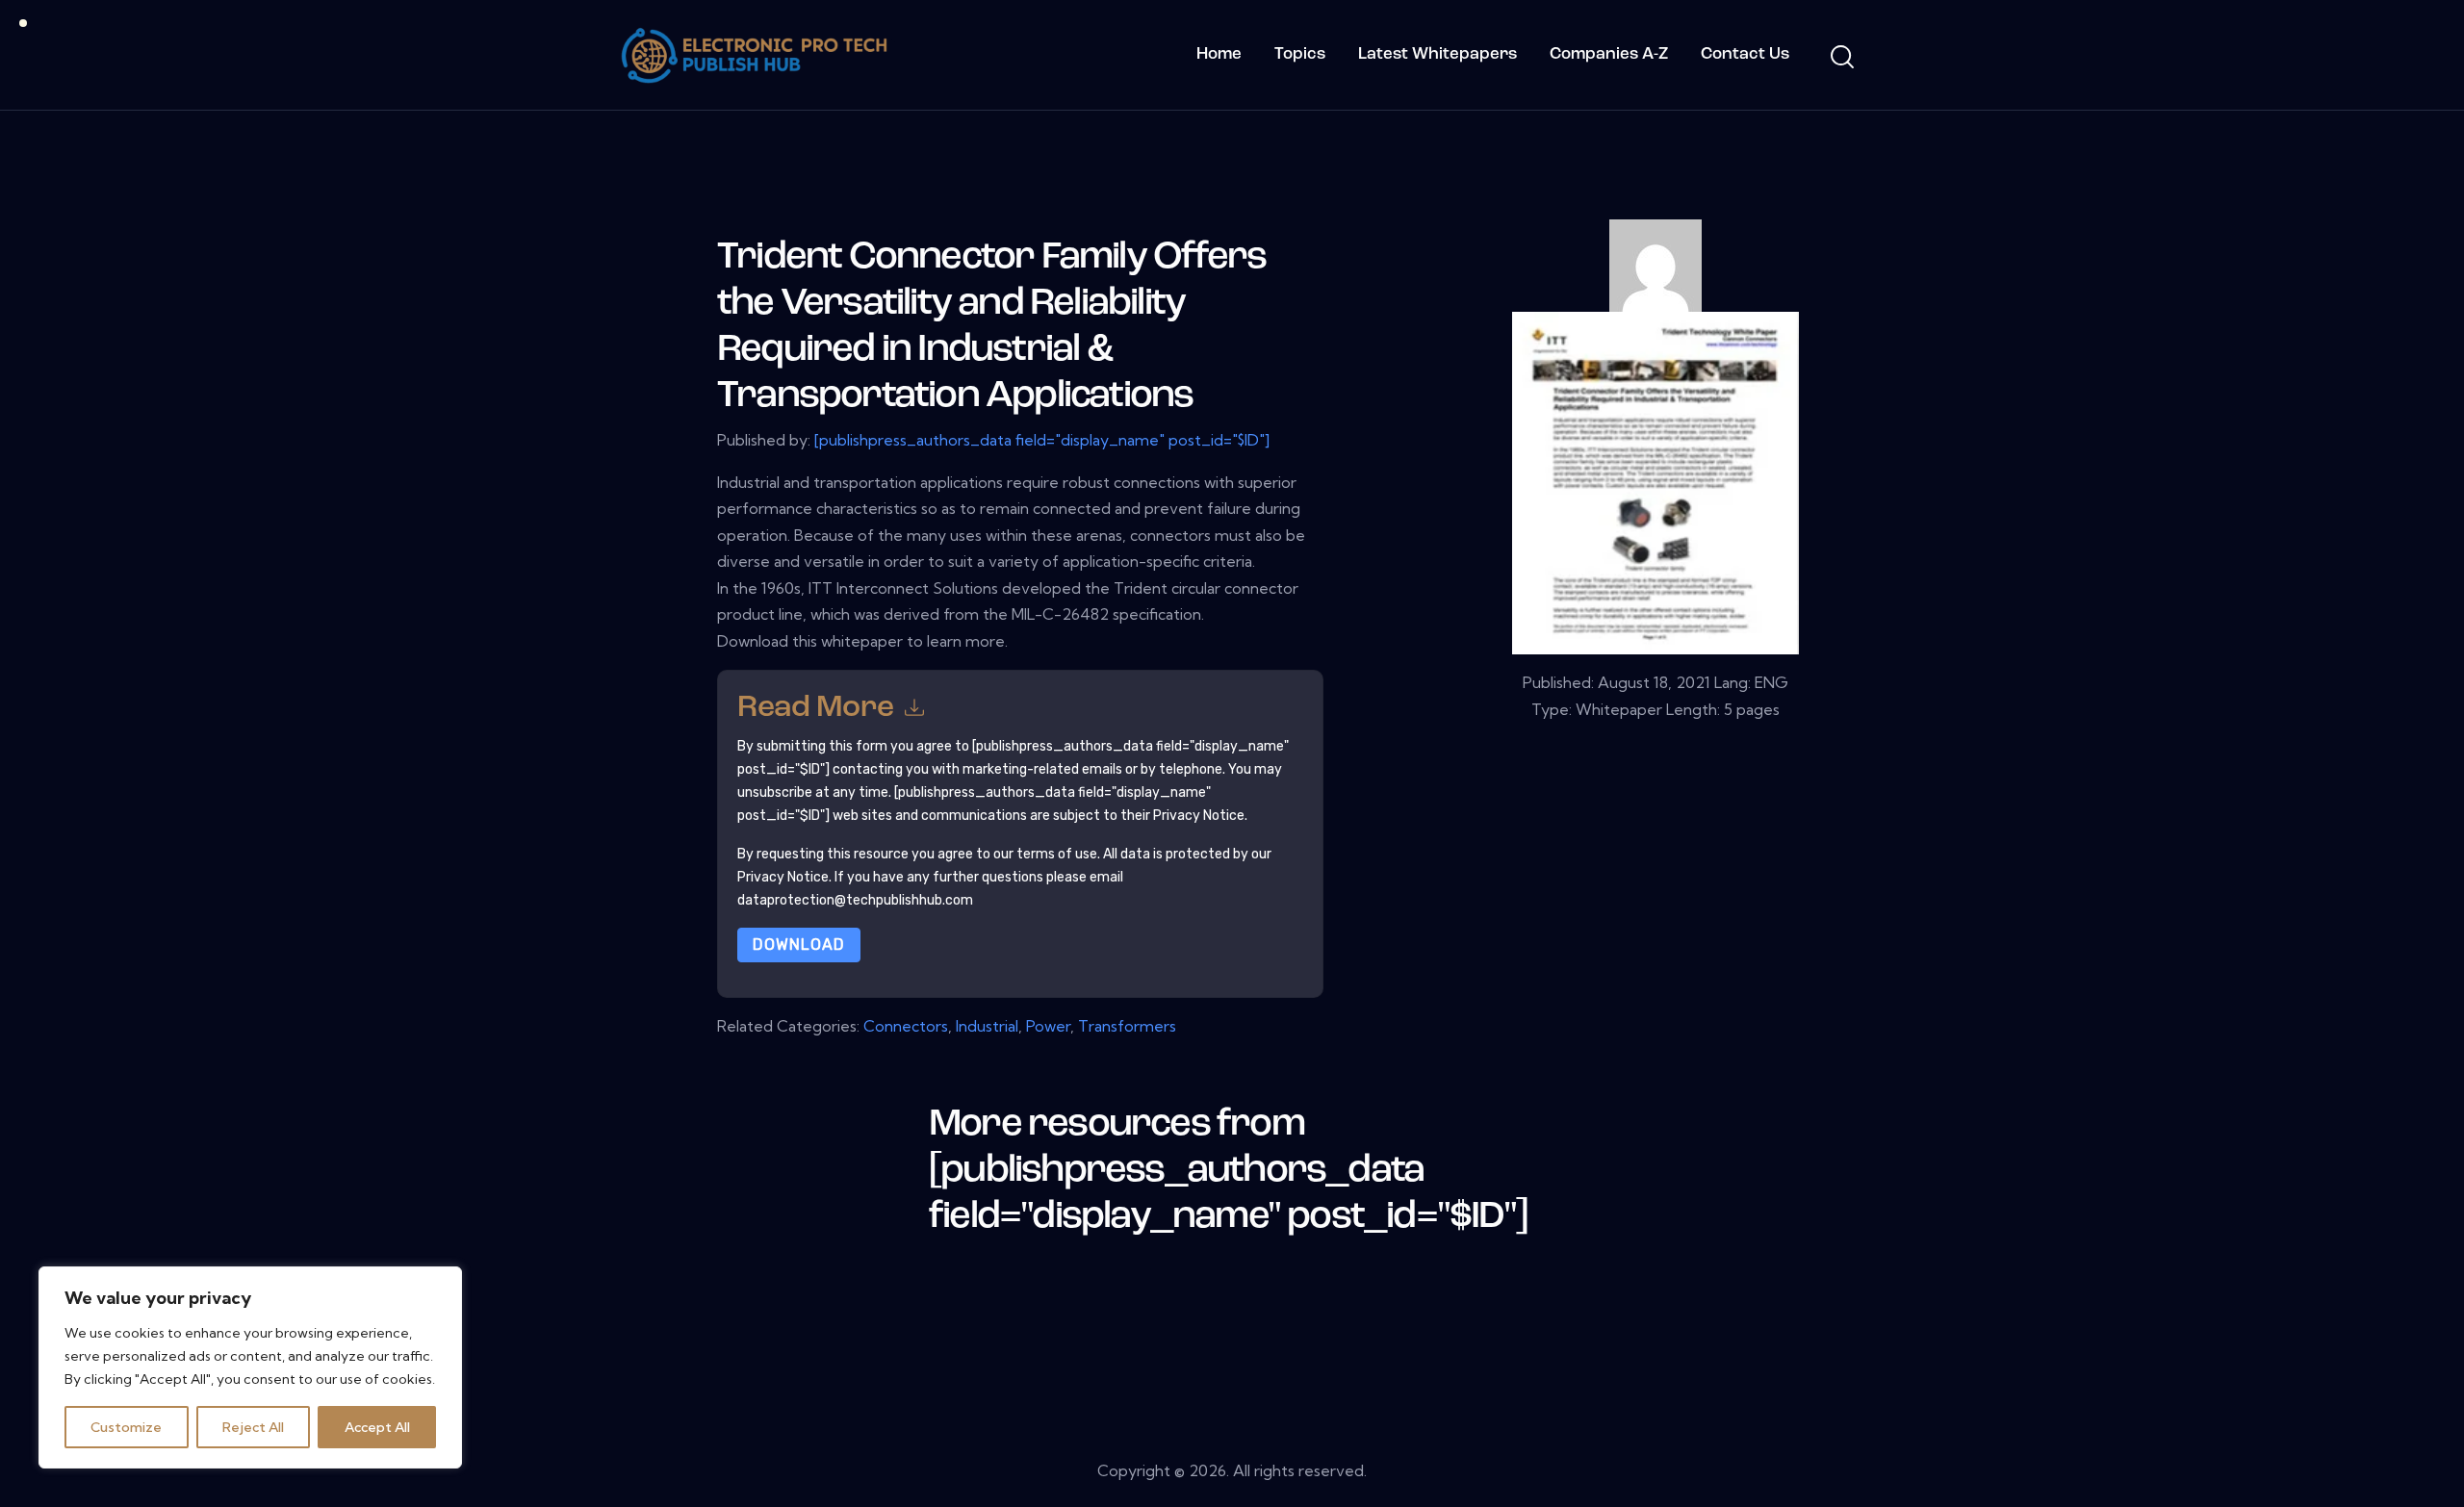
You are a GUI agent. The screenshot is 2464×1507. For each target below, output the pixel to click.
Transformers (1127, 1026)
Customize (126, 1427)
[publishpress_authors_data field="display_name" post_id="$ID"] (1042, 440)
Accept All (377, 1427)
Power (1048, 1026)
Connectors (906, 1026)
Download (799, 945)
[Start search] (1841, 58)
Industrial (987, 1026)
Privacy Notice (783, 877)
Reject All (253, 1427)
